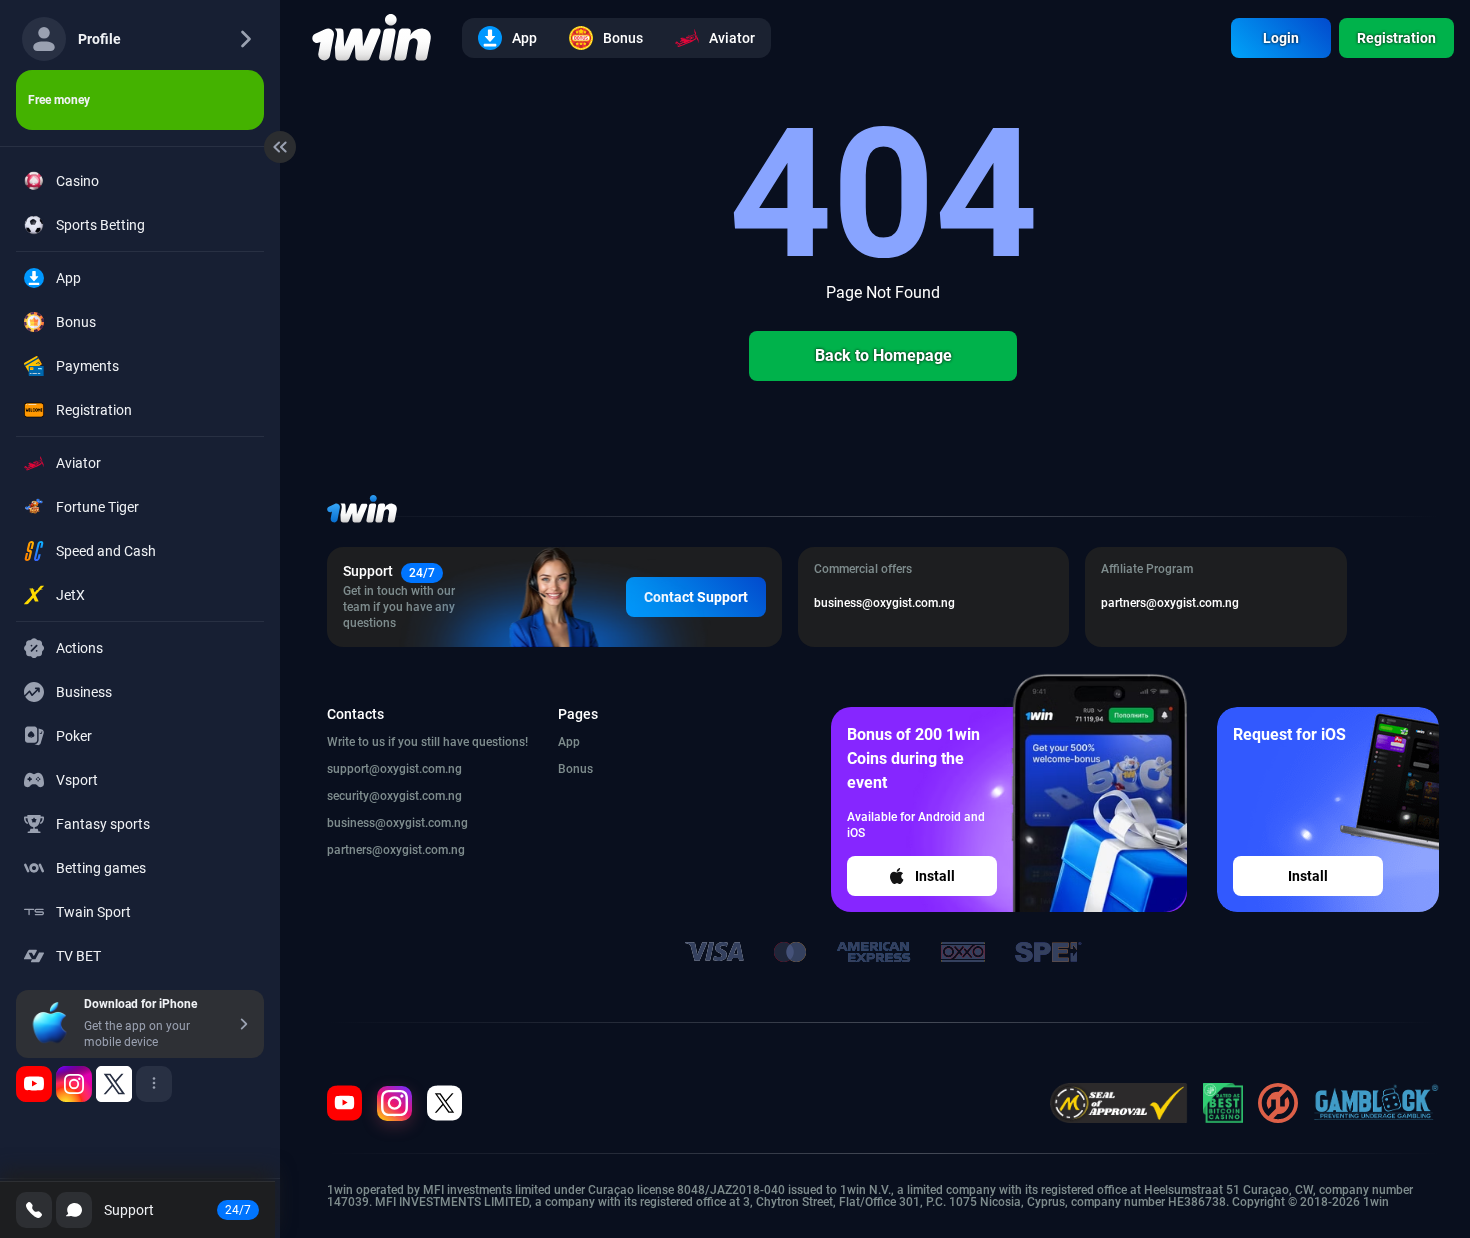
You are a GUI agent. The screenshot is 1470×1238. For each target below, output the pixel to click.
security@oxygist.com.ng (394, 796)
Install (935, 876)
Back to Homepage (883, 355)
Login (1281, 38)
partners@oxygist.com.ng (396, 850)
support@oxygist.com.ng (394, 769)
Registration (1396, 38)
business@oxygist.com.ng (397, 823)
